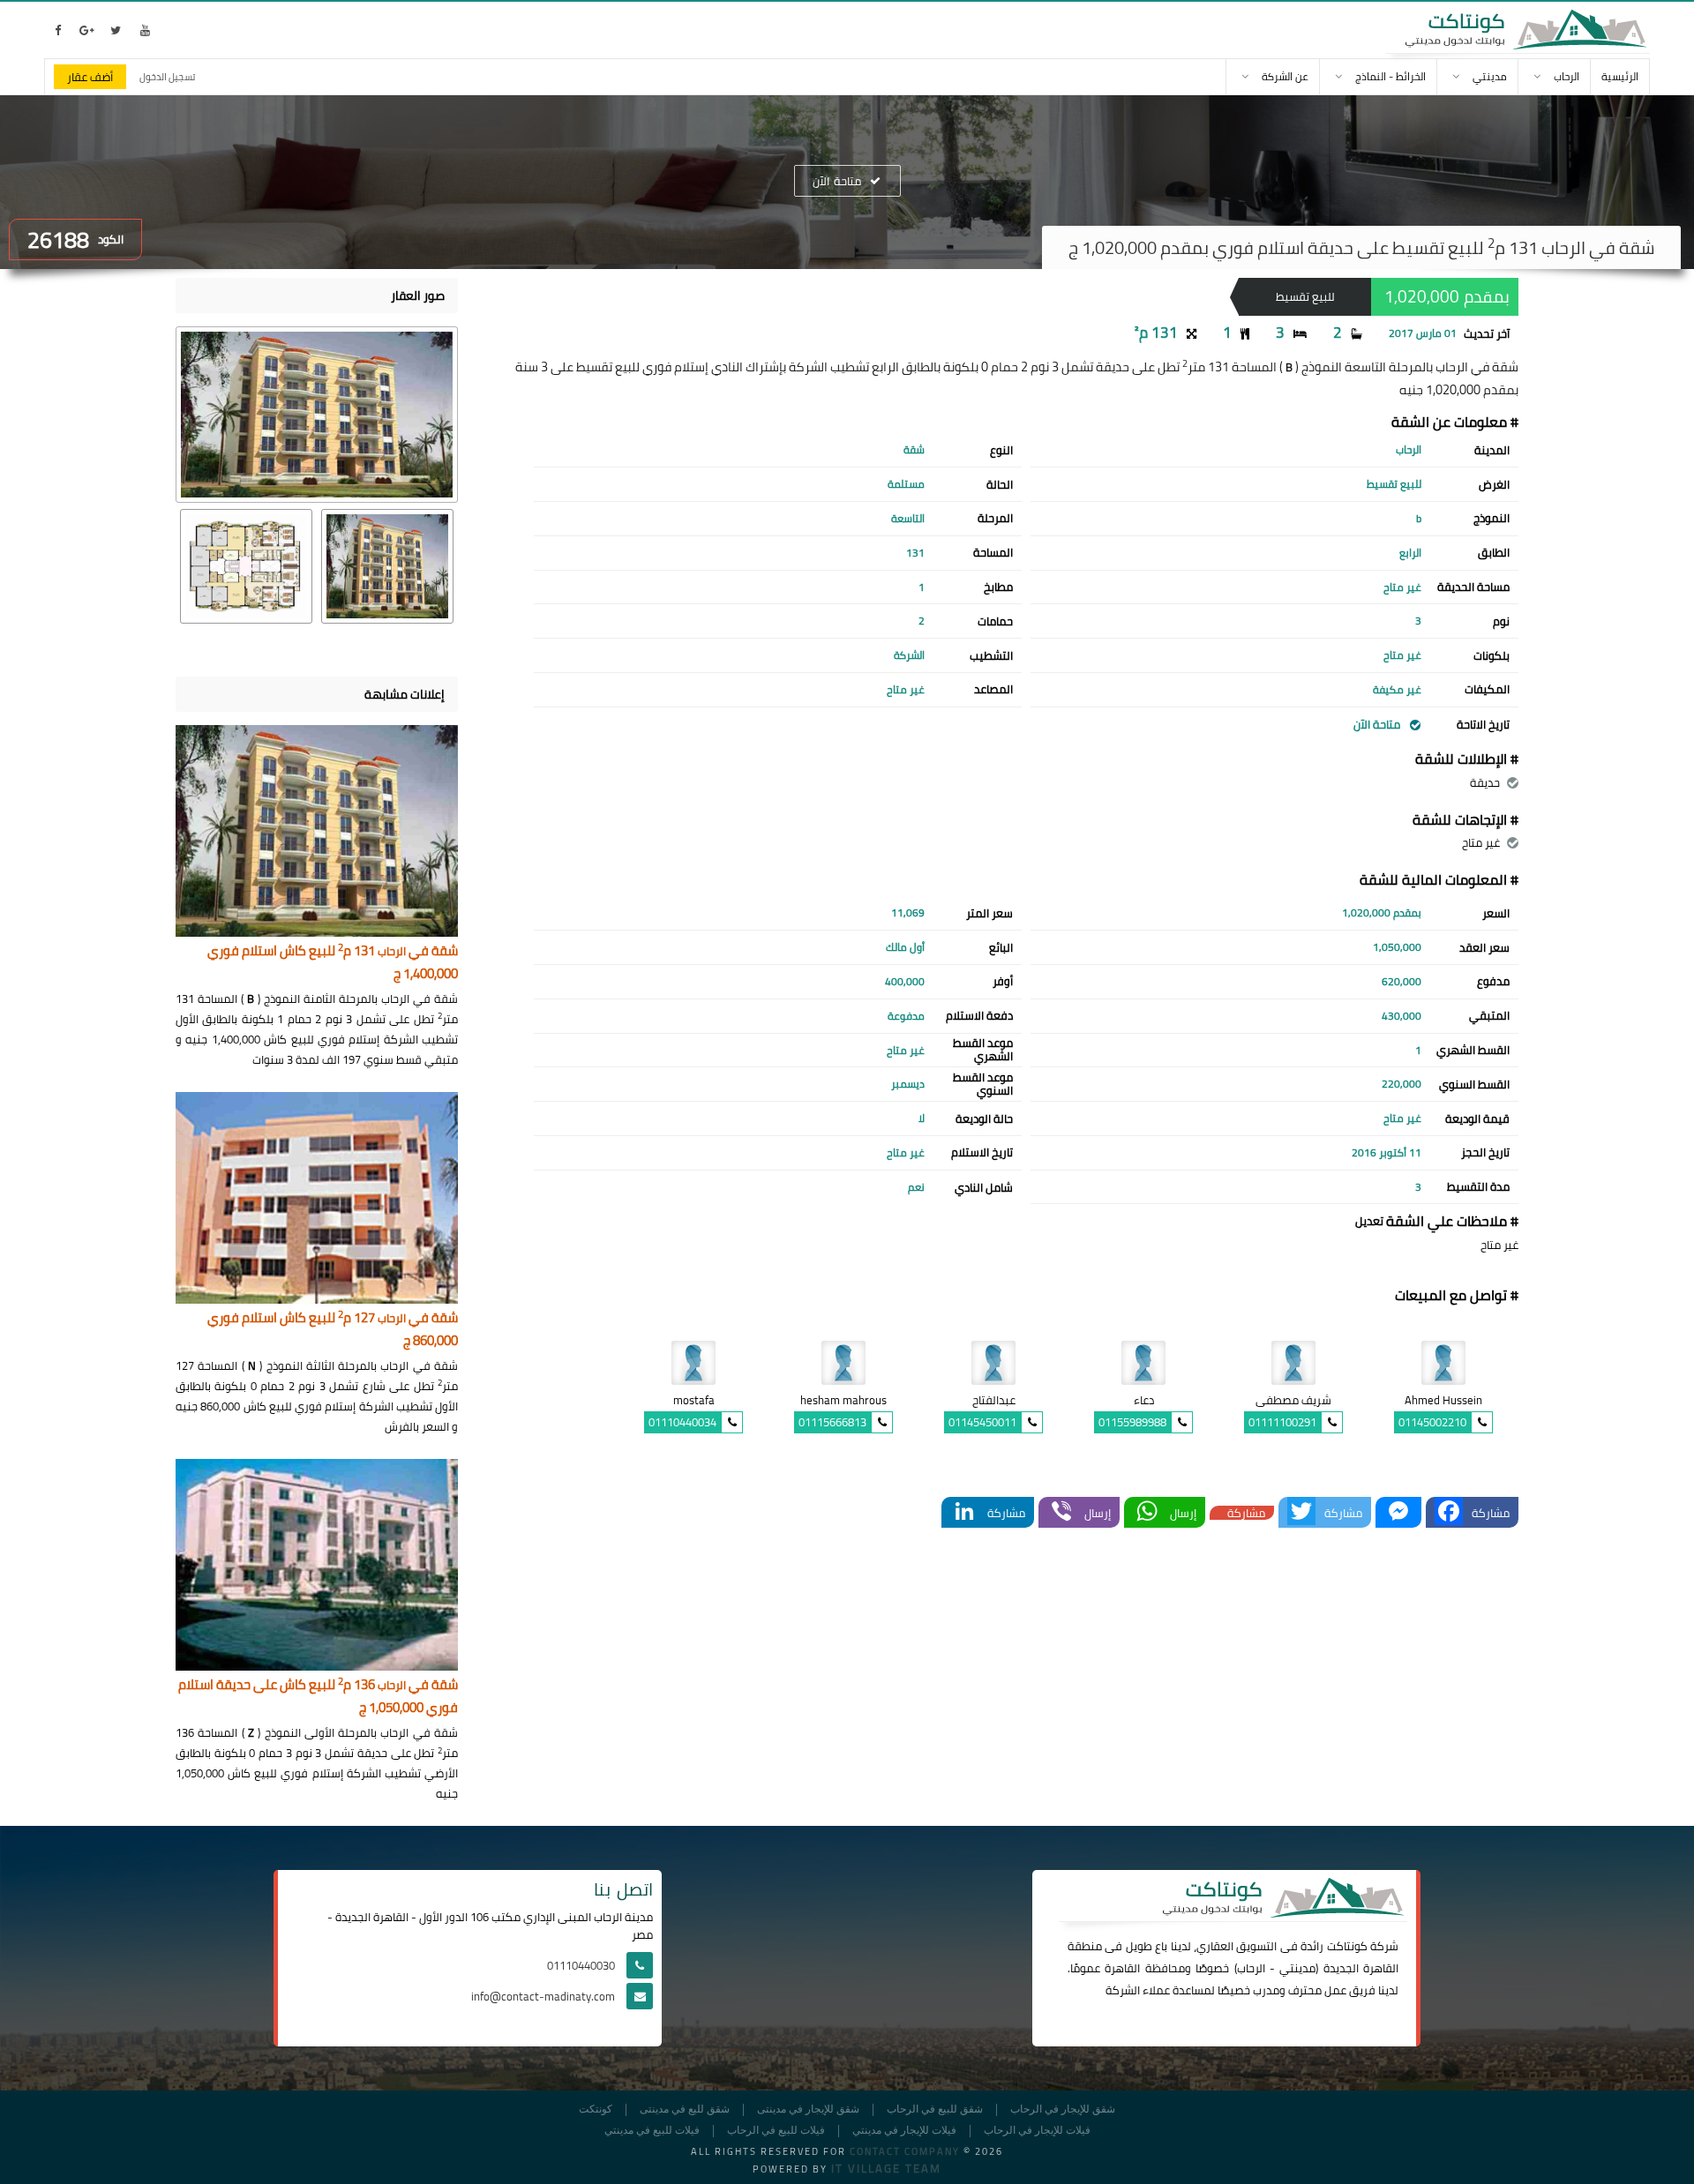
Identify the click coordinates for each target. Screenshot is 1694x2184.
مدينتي (1297, 1968)
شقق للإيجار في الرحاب (1063, 2109)
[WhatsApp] (1147, 1512)
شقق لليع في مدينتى (685, 2109)
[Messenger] (1398, 1512)
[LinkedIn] (964, 1512)
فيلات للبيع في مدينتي (652, 2131)
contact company (905, 2151)
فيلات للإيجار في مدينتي (904, 2131)
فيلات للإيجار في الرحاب (1037, 2131)
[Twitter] (1301, 1512)
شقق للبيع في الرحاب (935, 2109)
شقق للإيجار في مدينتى (808, 2109)
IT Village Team (886, 2168)
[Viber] (1061, 1512)
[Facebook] (1449, 1512)
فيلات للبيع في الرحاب (776, 2131)
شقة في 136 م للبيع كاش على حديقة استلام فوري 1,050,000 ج (318, 1697)
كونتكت (596, 2109)
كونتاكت (1347, 1946)
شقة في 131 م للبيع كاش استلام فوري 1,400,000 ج (333, 963)
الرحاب (1251, 1968)
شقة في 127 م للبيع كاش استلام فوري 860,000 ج (333, 1330)
